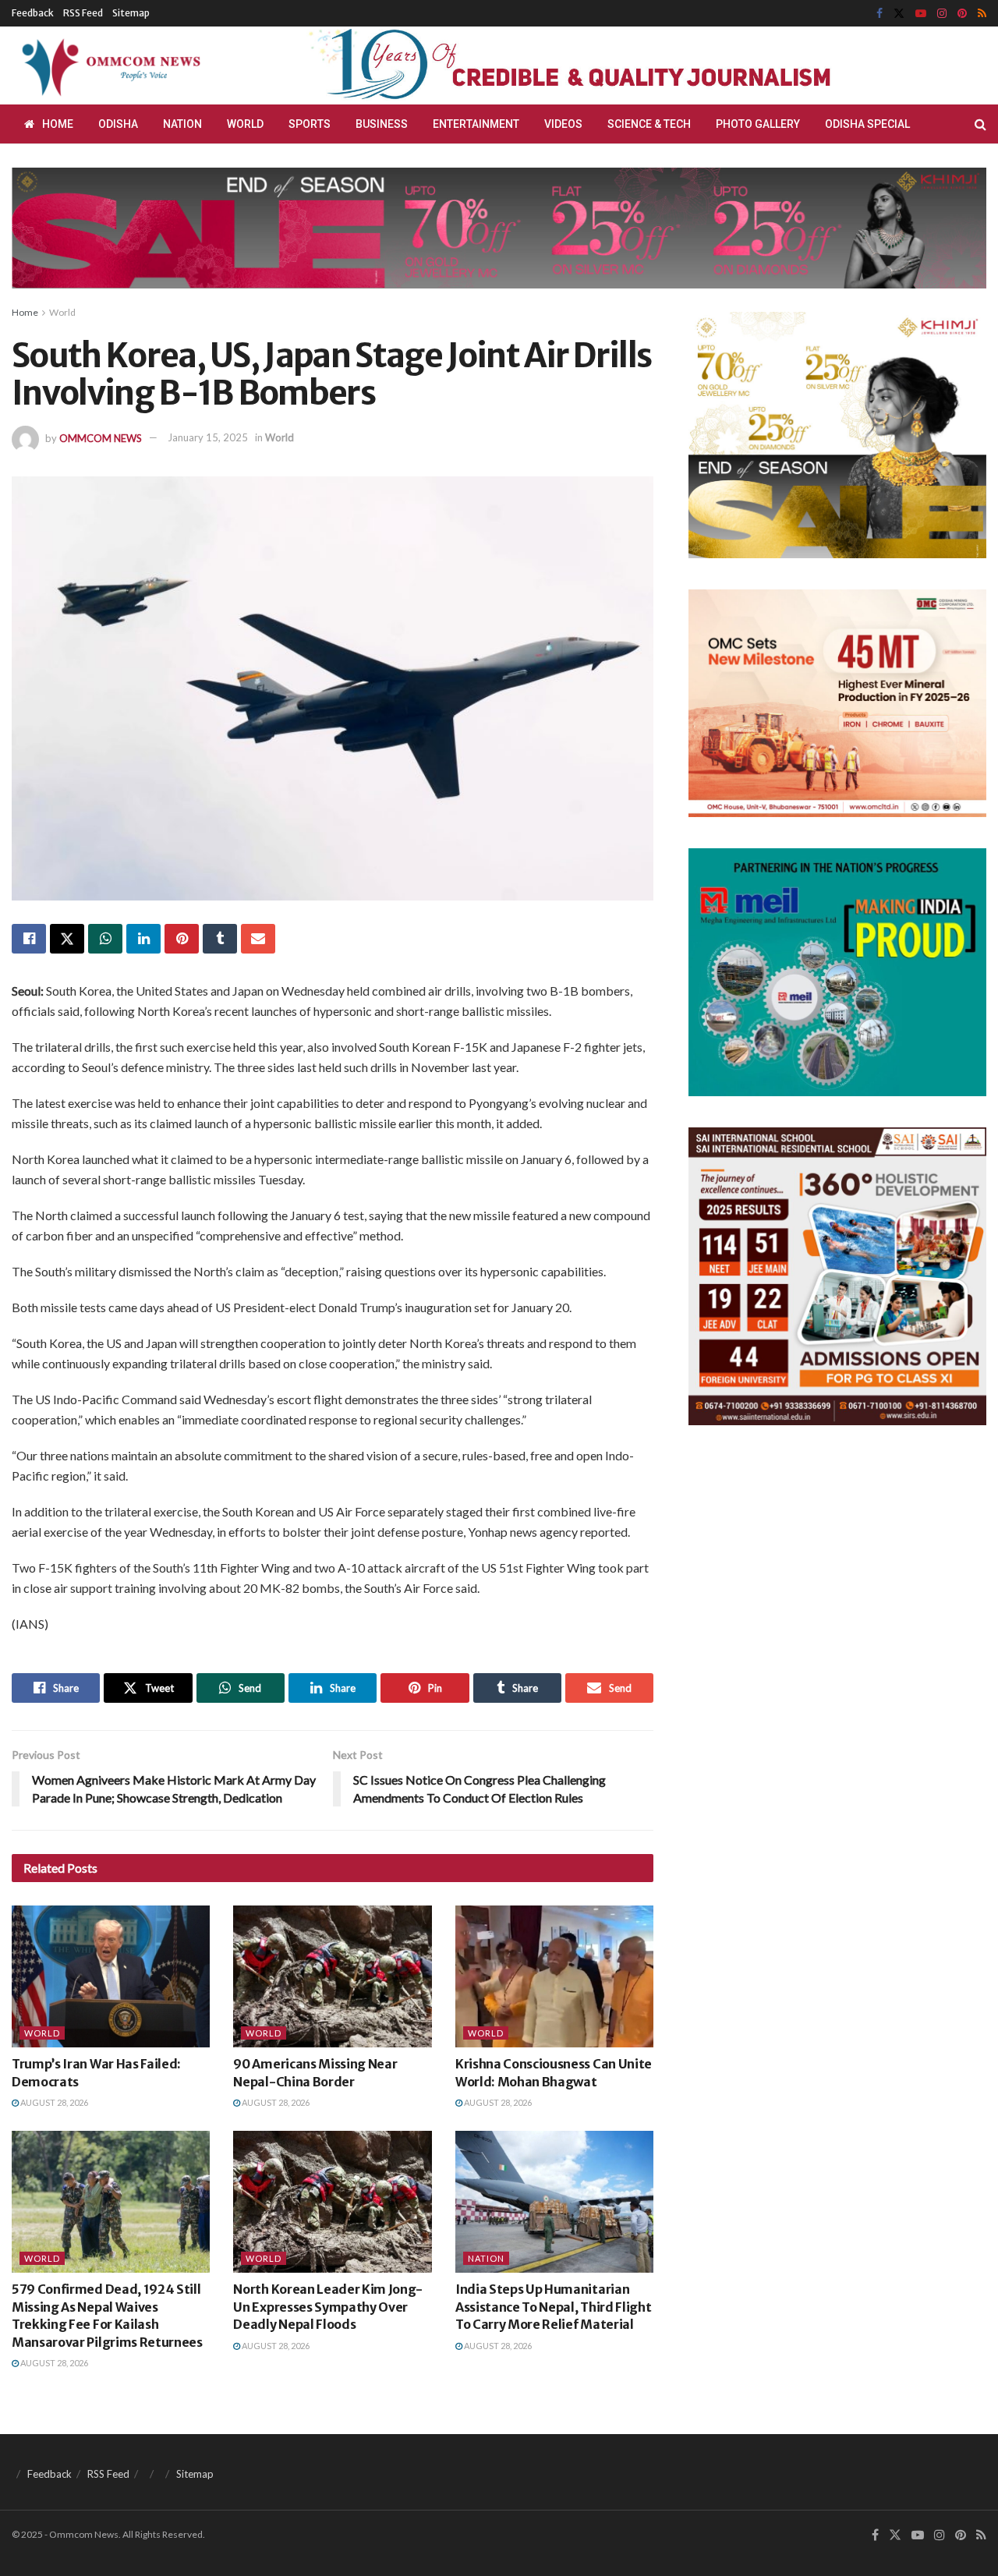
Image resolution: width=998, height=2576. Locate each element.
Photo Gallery (758, 124)
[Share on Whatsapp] (105, 939)
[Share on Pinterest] (182, 939)
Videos (563, 124)
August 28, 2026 (53, 2102)
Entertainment (476, 124)
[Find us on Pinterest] (962, 14)
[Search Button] (980, 124)
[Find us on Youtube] (921, 14)
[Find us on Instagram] (942, 14)
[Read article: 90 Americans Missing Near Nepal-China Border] (332, 1976)
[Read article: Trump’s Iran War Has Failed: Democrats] (111, 1976)
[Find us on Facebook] (879, 14)
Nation (182, 124)
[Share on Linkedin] (143, 939)
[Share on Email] (258, 939)
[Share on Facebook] (29, 939)
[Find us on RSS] (982, 14)
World (245, 124)
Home (58, 124)
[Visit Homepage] (108, 65)
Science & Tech (649, 124)
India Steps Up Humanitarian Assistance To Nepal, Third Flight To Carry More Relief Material (553, 2307)
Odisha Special (867, 124)
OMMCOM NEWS (101, 437)
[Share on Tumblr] (220, 939)
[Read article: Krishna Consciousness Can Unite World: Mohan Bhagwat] (554, 1976)
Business (382, 124)
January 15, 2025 (208, 437)
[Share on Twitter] (67, 939)
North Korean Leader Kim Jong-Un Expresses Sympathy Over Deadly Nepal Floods (328, 2307)
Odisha (118, 124)
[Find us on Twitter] (899, 14)
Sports (310, 124)
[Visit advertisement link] (607, 66)
